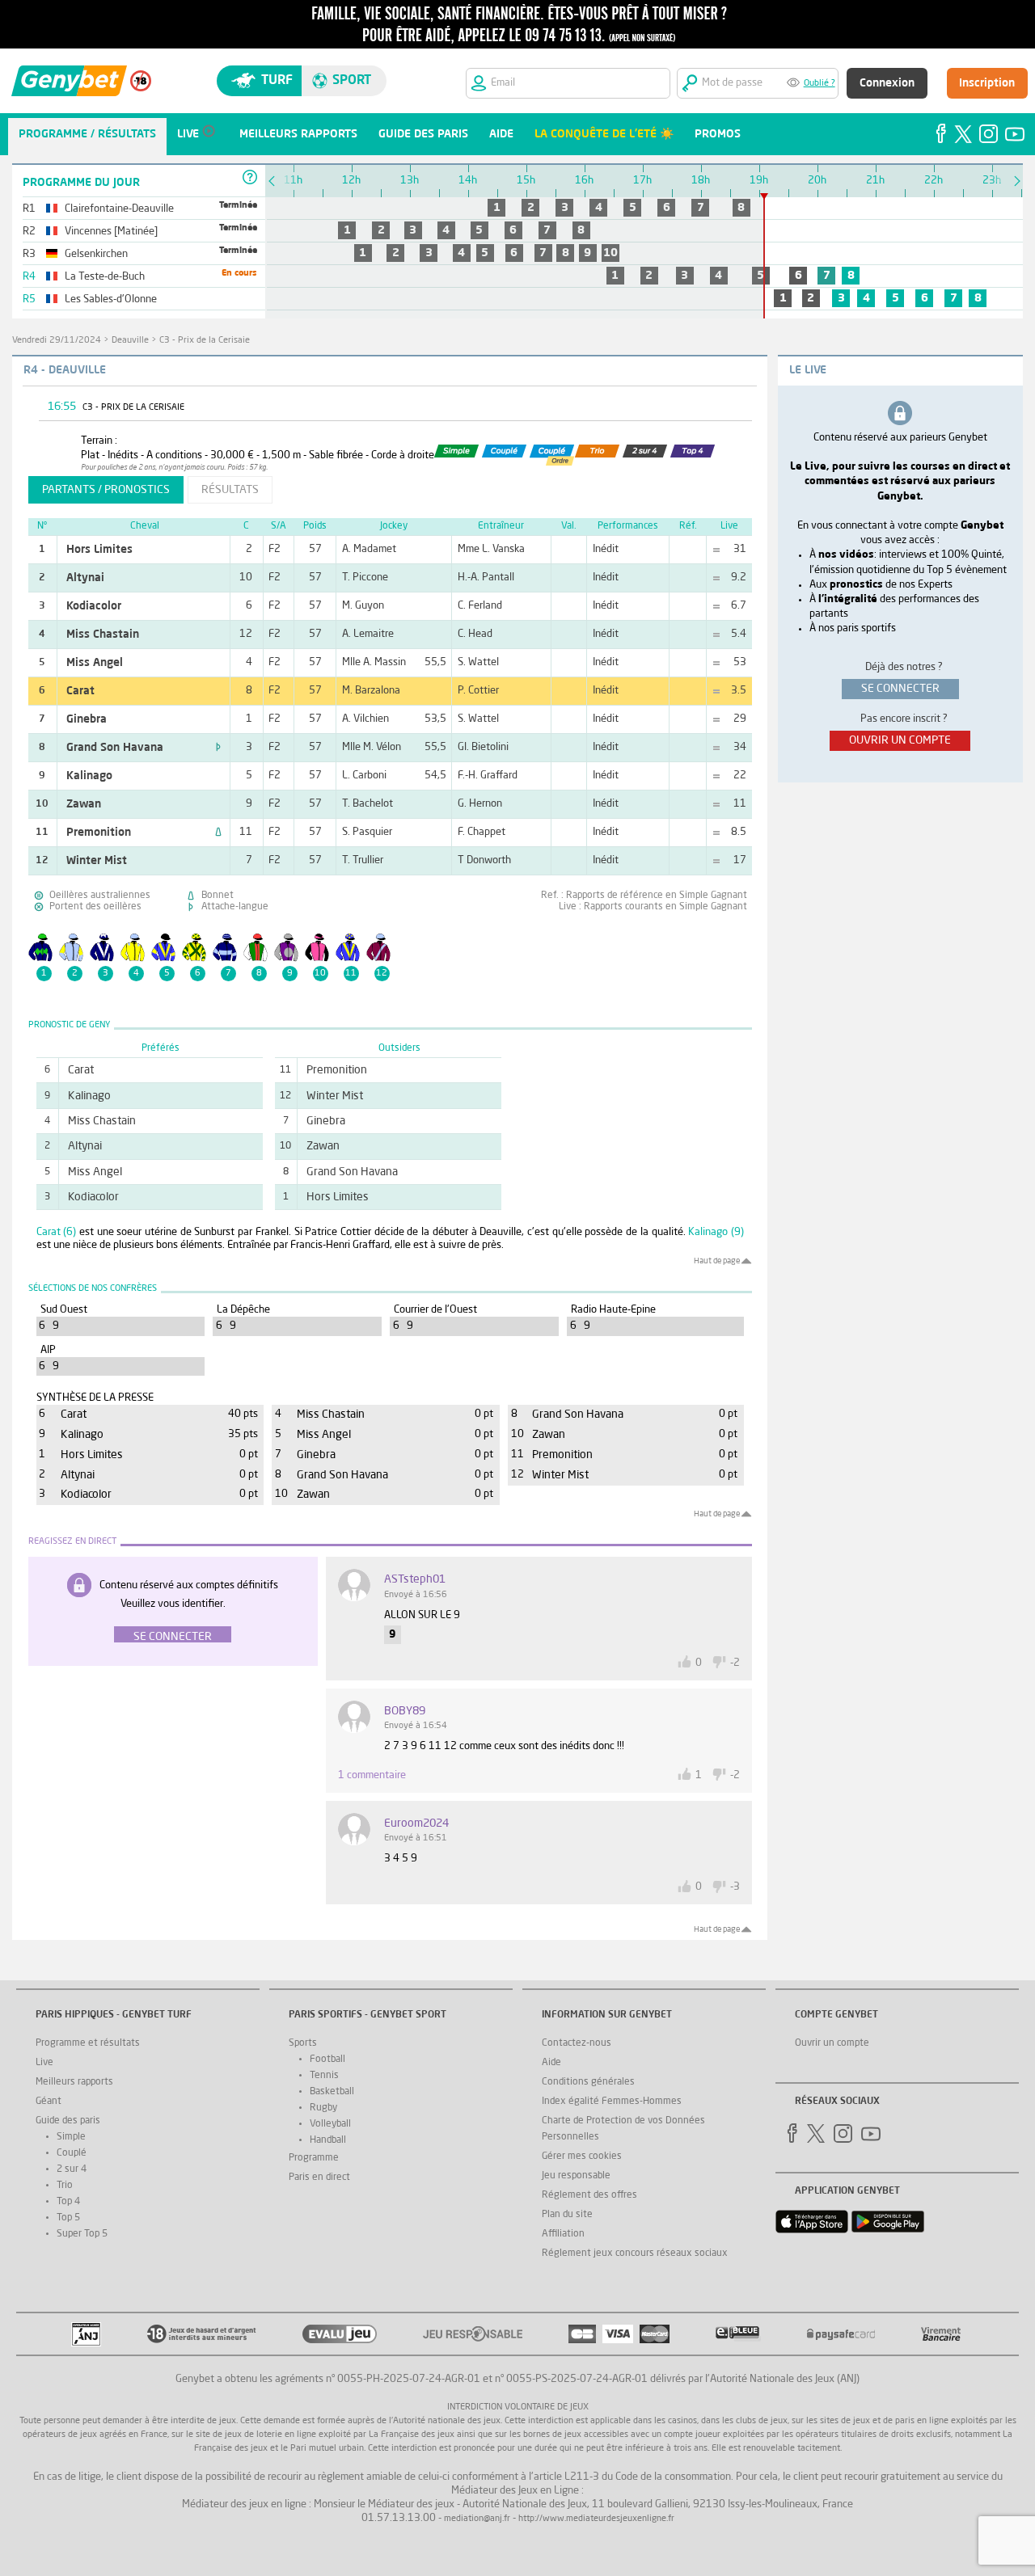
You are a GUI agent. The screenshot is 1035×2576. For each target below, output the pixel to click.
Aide (551, 2063)
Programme (314, 2158)
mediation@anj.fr (477, 2519)
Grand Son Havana (115, 748)
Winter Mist (97, 861)
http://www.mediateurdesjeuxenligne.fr (596, 2519)
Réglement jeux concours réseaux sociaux (635, 2253)
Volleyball (330, 2124)
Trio (65, 2186)
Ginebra (87, 719)
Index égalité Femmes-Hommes (612, 2102)
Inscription (987, 83)
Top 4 (68, 2202)
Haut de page (717, 1261)
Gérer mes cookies (582, 2157)
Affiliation (563, 2234)
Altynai (85, 578)
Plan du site (567, 2215)
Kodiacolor (94, 606)
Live (44, 2063)
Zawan (84, 804)
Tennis (324, 2076)
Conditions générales (588, 2082)
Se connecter (173, 1637)
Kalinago (89, 776)
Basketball (332, 2092)
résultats (230, 490)
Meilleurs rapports (74, 2082)
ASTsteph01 (415, 1579)
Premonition (99, 833)
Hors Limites (99, 550)
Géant (49, 2102)
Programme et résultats (88, 2043)
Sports (303, 2043)
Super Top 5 (82, 2234)
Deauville (130, 341)
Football (327, 2060)
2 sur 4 (72, 2169)
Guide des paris (68, 2121)
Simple (71, 2137)
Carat (80, 691)
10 (610, 253)
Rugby (323, 2108)
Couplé (72, 2153)
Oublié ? (820, 84)
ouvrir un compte (900, 740)
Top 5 (68, 2218)
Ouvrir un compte (832, 2043)
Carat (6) (57, 1232)
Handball (328, 2140)
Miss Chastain (103, 635)
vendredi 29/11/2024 (57, 341)
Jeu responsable (576, 2176)
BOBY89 (405, 1711)
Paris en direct (319, 2178)
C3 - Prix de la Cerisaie (205, 341)
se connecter (900, 689)
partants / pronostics (106, 490)
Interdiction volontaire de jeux (518, 2407)
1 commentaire (372, 1775)
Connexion (887, 83)
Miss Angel (95, 663)
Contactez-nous (577, 2043)
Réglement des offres (589, 2195)
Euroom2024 (416, 1823)
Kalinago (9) (716, 1232)
